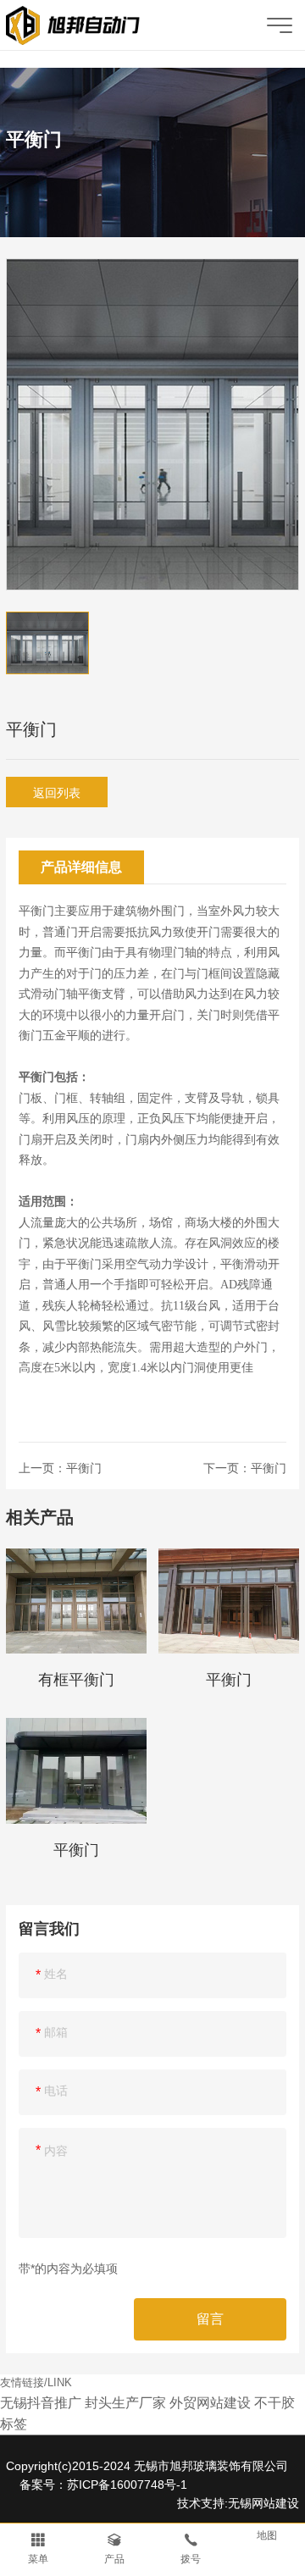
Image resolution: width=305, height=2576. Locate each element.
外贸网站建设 (210, 2403)
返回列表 (57, 793)
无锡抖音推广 (41, 2403)
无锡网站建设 (263, 2503)
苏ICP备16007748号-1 (127, 2485)
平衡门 (84, 1468)
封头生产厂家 (125, 2403)
